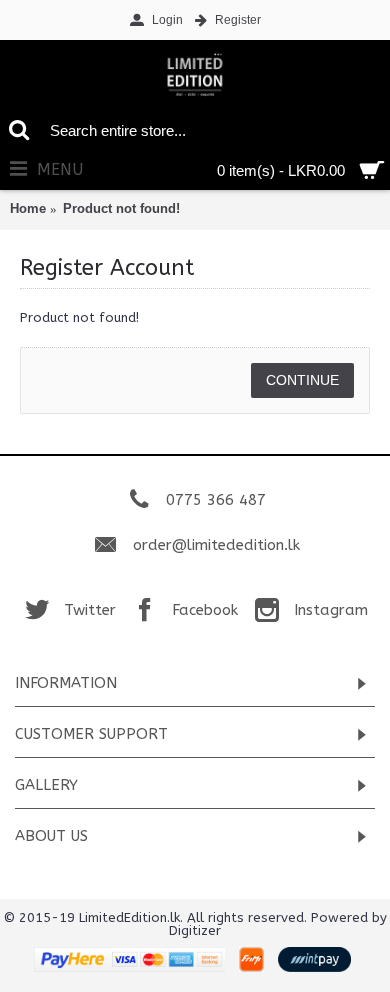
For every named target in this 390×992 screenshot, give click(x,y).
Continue (302, 380)
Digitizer (195, 930)
